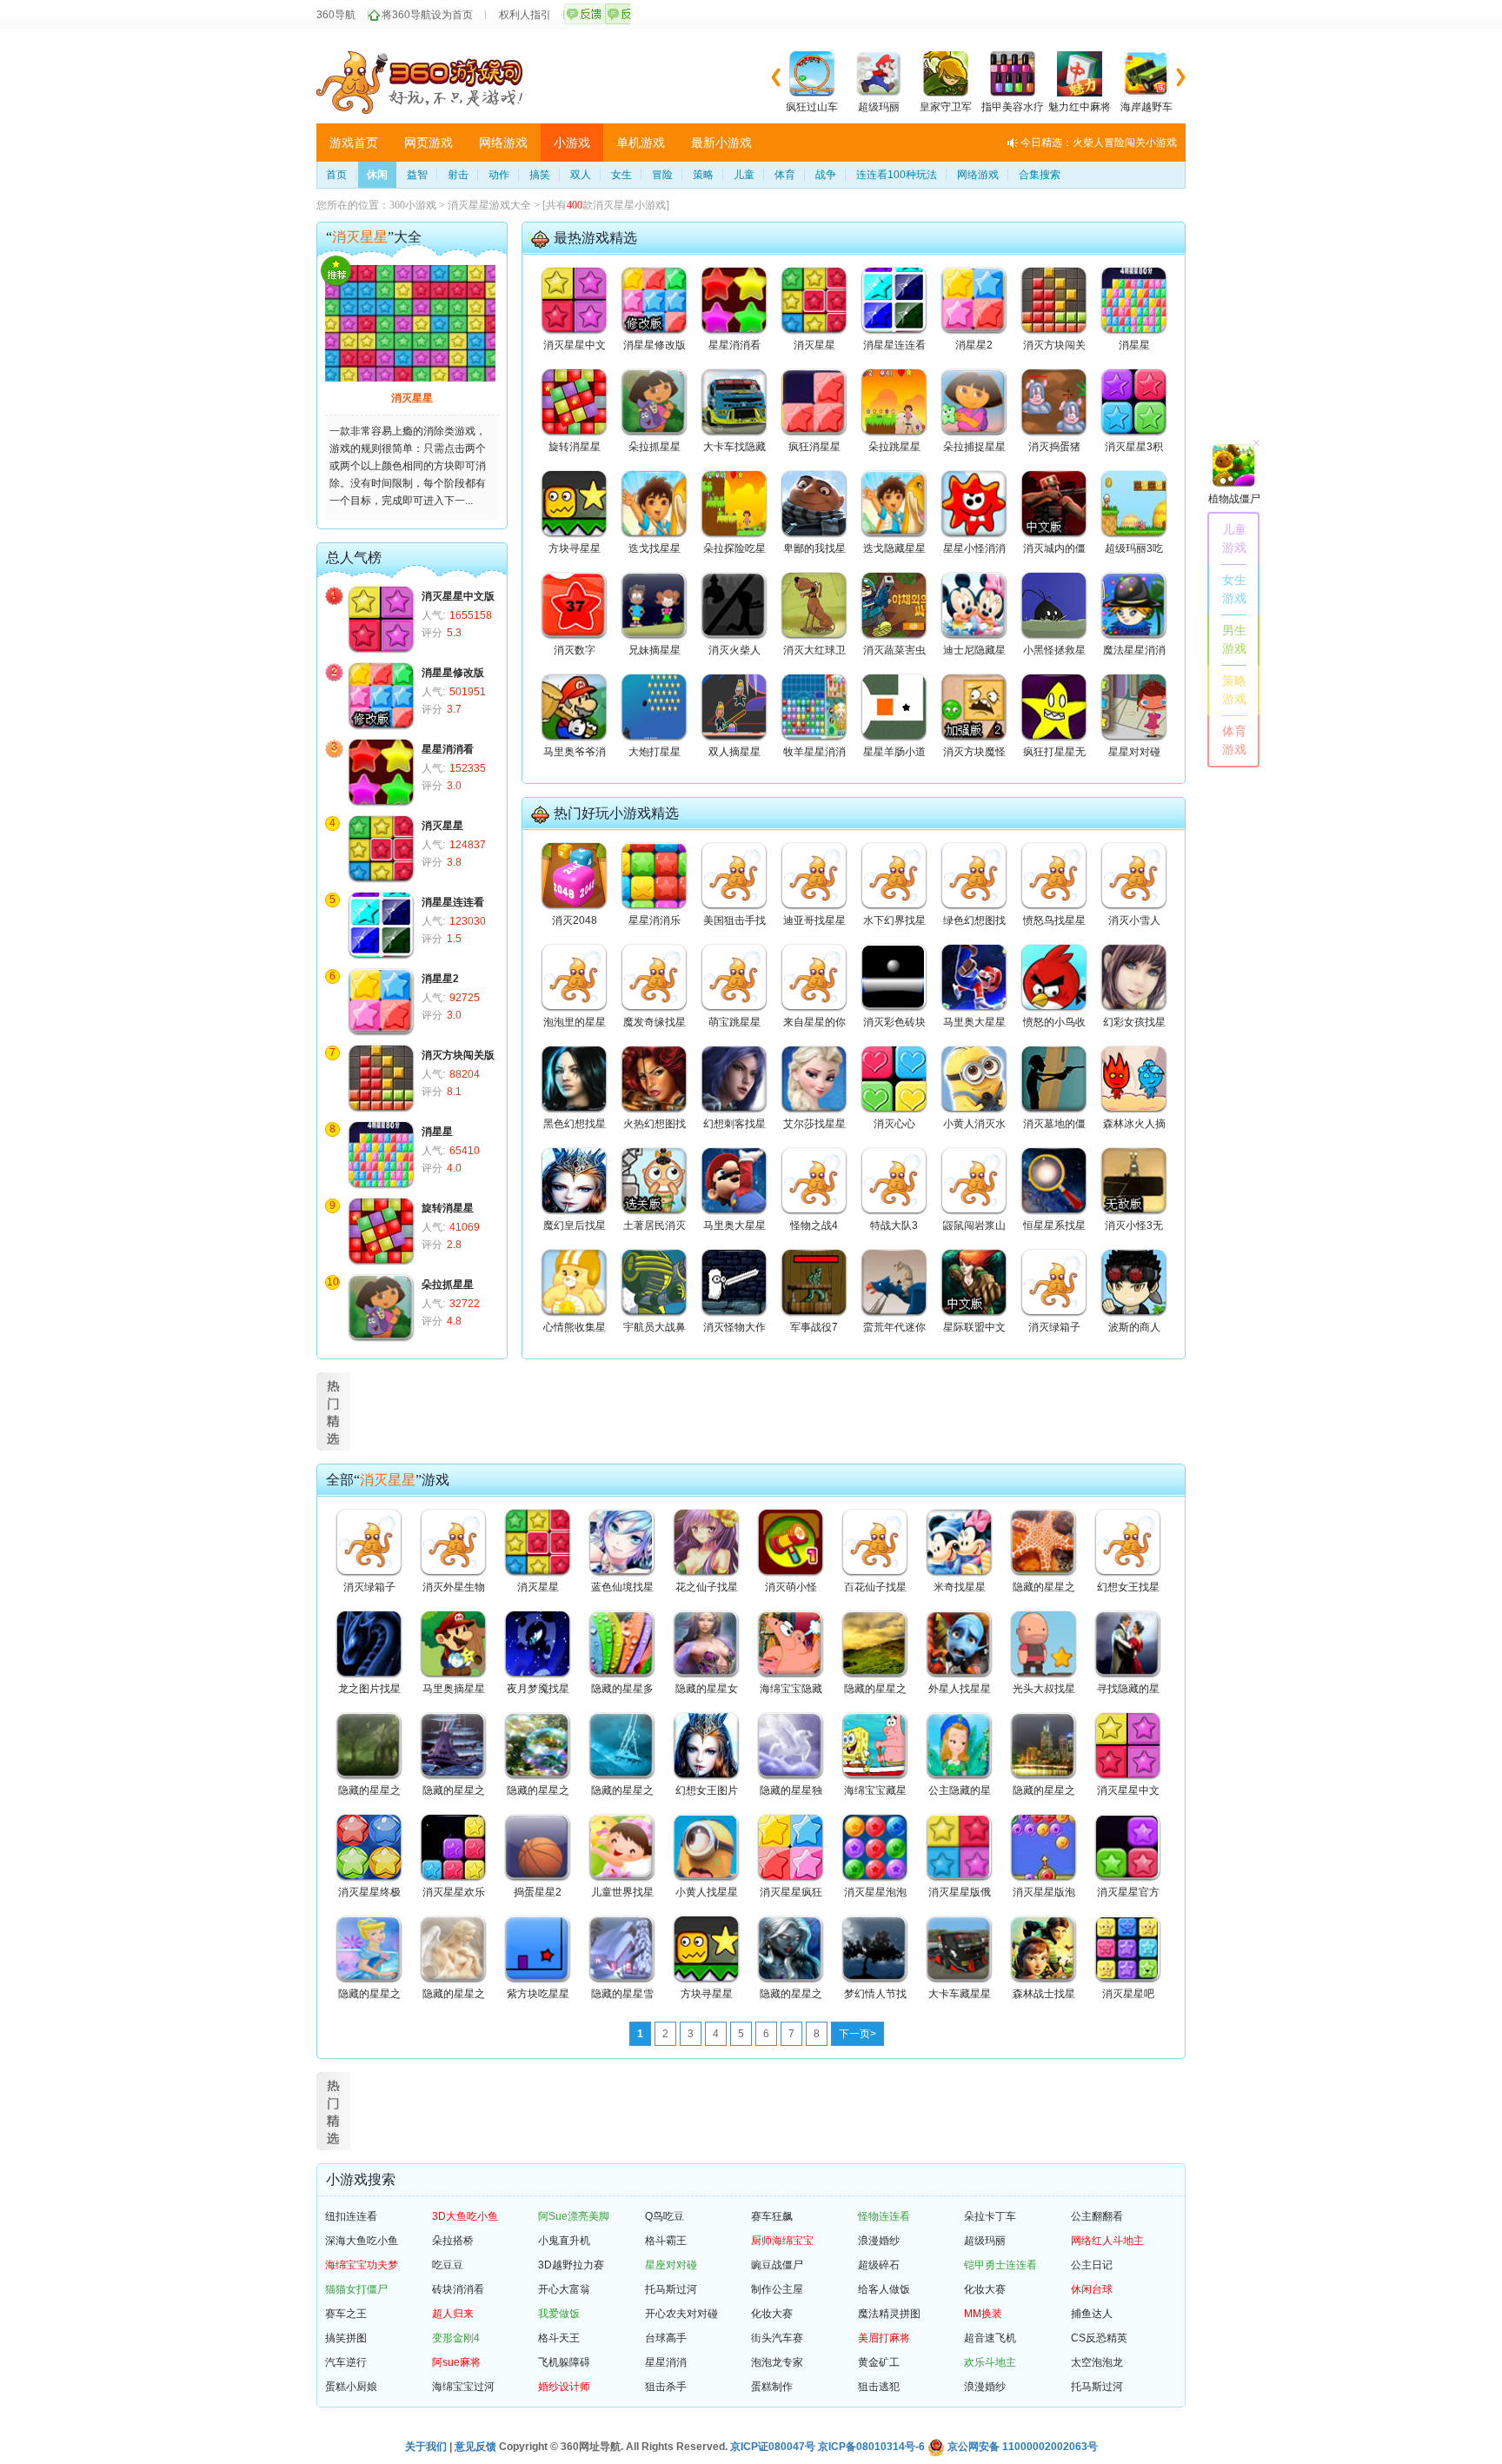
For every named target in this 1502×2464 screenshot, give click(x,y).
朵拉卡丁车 (990, 2216)
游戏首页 (354, 143)
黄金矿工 (879, 2362)
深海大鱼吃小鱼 (362, 2241)
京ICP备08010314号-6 (871, 2447)
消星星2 (440, 979)
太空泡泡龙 (1097, 2362)
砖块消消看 (458, 2289)
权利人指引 (525, 15)
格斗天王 (559, 2338)
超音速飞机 (990, 2338)
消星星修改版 (453, 673)
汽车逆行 (346, 2362)
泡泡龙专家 (777, 2362)
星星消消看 (448, 749)
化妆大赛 (985, 2289)
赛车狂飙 (772, 2216)
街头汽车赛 (777, 2338)
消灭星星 (412, 398)
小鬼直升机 (564, 2241)
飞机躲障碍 (564, 2362)
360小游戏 (413, 205)
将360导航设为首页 (427, 15)
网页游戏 (429, 143)
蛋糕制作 (772, 2387)
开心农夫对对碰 (681, 2314)
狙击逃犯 (879, 2387)
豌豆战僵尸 (777, 2265)
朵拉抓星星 (448, 1285)
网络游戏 (503, 143)
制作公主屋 (777, 2289)
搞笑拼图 (346, 2338)
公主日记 (1092, 2265)
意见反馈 (475, 2447)
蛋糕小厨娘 (351, 2387)
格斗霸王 (666, 2241)
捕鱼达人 (1092, 2314)
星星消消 (666, 2362)
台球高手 (666, 2338)
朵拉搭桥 (453, 2241)
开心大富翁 (564, 2289)
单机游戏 (641, 143)
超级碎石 (879, 2265)
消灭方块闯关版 (458, 1055)
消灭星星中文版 (458, 596)
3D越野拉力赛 (571, 2265)
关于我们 (426, 2447)
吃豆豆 (448, 2265)
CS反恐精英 (1099, 2338)
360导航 (336, 15)
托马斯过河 (671, 2289)
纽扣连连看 (351, 2216)
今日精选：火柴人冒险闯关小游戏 (1099, 143)
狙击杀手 (666, 2387)
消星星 (437, 1132)
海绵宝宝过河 (463, 2387)
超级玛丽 (985, 2241)
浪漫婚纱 (879, 2241)
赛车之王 (346, 2314)
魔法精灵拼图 (889, 2314)
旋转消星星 (448, 1208)
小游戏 (572, 143)
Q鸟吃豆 (665, 2216)
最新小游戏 (721, 143)
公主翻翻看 (1097, 2216)
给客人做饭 (884, 2289)
